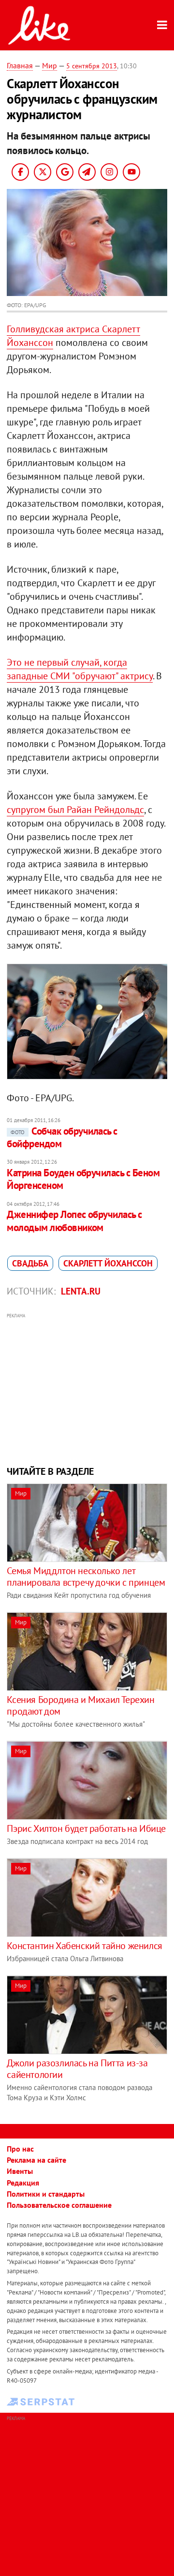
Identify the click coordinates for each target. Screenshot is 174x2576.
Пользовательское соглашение (59, 2205)
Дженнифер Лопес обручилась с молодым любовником (74, 1221)
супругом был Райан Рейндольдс (75, 810)
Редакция (23, 2183)
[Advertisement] (87, 1388)
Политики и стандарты (46, 2194)
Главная (20, 65)
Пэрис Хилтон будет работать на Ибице (86, 1828)
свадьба (30, 1263)
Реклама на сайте (36, 2160)
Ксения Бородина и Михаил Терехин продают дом (80, 1705)
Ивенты (20, 2171)
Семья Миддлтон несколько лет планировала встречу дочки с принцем (86, 1577)
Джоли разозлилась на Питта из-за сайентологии (77, 2069)
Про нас (20, 2149)
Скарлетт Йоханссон (108, 1263)
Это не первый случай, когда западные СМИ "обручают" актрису (80, 669)
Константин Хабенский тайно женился (84, 1946)
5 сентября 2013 (92, 66)
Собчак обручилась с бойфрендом (62, 1137)
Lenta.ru (81, 1291)
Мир (50, 65)
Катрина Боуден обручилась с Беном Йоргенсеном (83, 1179)
